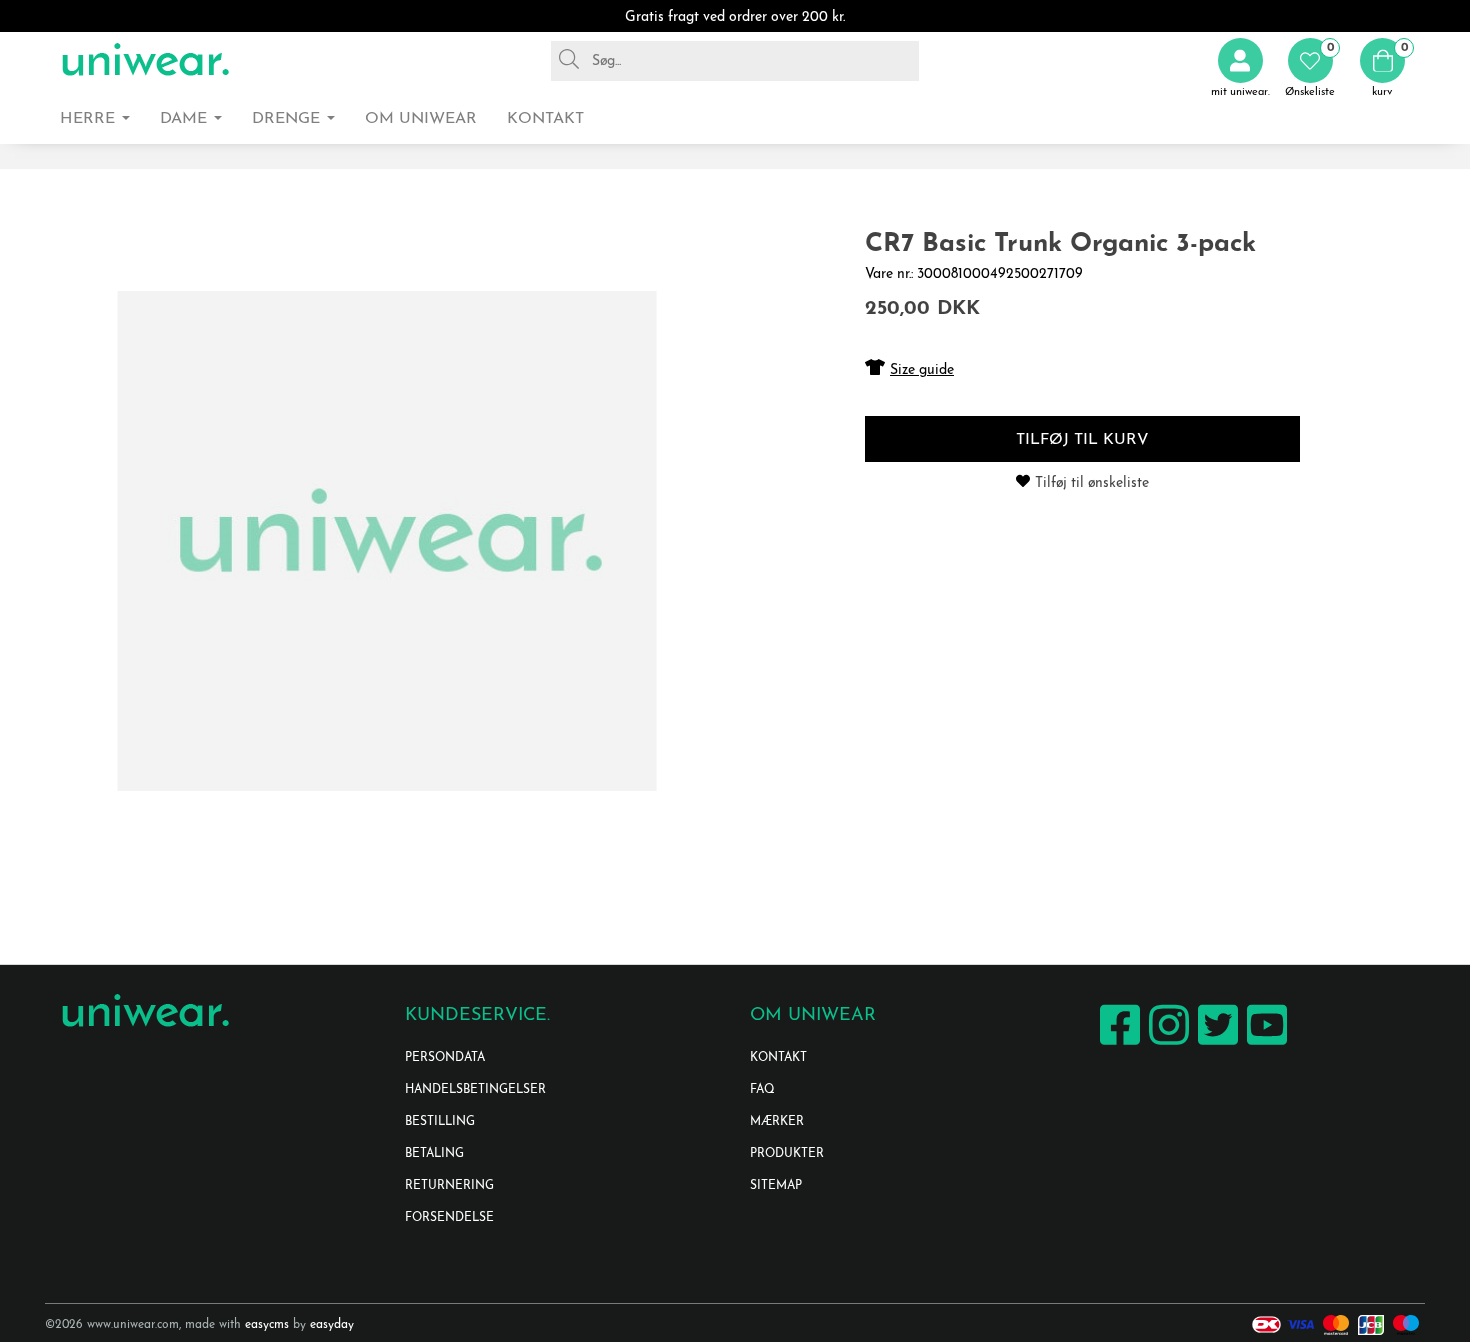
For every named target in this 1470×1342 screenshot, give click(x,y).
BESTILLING (440, 1122)
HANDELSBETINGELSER (475, 1090)
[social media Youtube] (1264, 1044)
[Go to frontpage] (145, 60)
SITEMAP (776, 1186)
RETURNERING (449, 1186)
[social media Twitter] (1215, 1044)
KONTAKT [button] (545, 119)
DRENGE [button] (288, 119)
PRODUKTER (787, 1154)
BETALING (434, 1154)
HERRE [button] (90, 119)
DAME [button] (186, 119)
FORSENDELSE (449, 1218)
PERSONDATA (445, 1058)
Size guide (922, 370)
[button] (1310, 68)
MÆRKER (777, 1122)
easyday (332, 1325)
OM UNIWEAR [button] (421, 119)
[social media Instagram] (1166, 1044)
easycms (267, 1325)
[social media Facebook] (1117, 1044)
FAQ (762, 1090)
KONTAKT (778, 1058)
